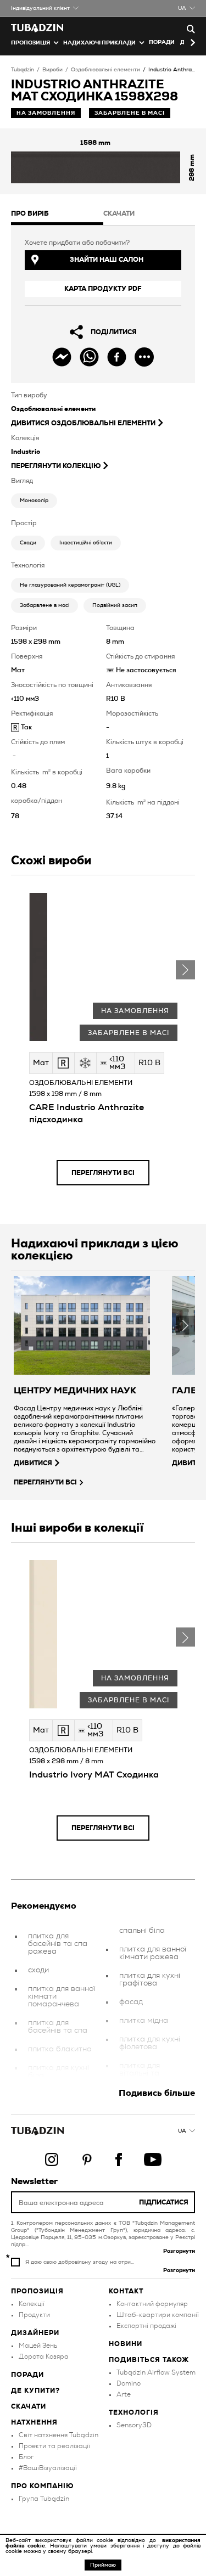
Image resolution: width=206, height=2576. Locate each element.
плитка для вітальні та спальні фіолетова (140, 2077)
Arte (124, 2394)
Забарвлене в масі (44, 605)
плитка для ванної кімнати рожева (153, 1953)
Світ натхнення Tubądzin (59, 2435)
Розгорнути (179, 2251)
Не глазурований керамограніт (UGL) (70, 585)
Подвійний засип (115, 605)
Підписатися (164, 2202)
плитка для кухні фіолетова (150, 2043)
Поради (162, 42)
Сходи (28, 543)
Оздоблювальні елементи (105, 70)
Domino (129, 2383)
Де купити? (35, 2391)
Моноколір (34, 500)
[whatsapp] (89, 357)
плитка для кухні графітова (150, 1979)
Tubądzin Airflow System (156, 2372)
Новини (126, 2344)
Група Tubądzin (44, 2499)
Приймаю (103, 2565)
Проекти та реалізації (54, 2446)
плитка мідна (144, 2021)
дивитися (33, 1463)
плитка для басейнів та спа (58, 2027)
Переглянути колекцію (56, 466)
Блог (26, 2457)
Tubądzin (23, 70)
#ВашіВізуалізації (48, 2468)
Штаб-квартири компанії (158, 2315)
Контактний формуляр (152, 2304)
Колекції (32, 2304)
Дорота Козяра (44, 2356)
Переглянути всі (103, 1173)
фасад (131, 2002)
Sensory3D (134, 2425)
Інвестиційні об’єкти (86, 543)
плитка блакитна (60, 2049)
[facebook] (117, 357)
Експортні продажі (146, 2326)
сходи (38, 1970)
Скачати (29, 2406)
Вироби (52, 70)
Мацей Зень (38, 2346)
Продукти (34, 2315)
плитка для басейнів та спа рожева (58, 1944)
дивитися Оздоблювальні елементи (83, 423)
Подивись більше (157, 2093)
